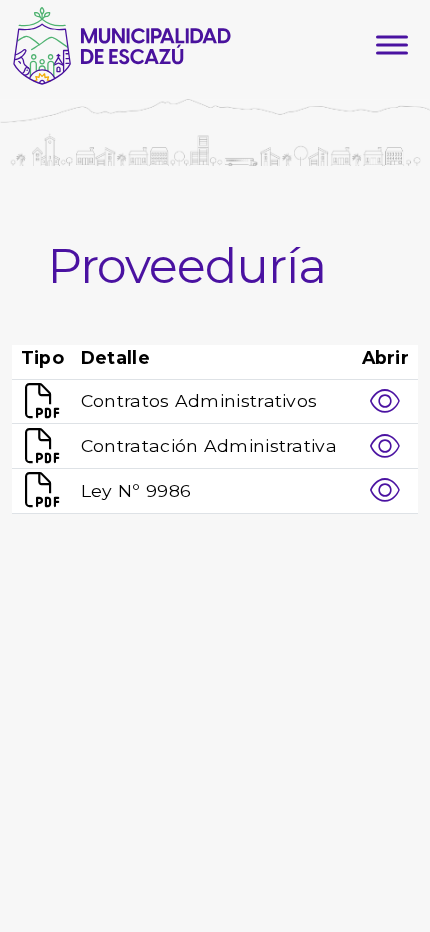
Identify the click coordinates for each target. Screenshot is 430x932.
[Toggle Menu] (392, 45)
